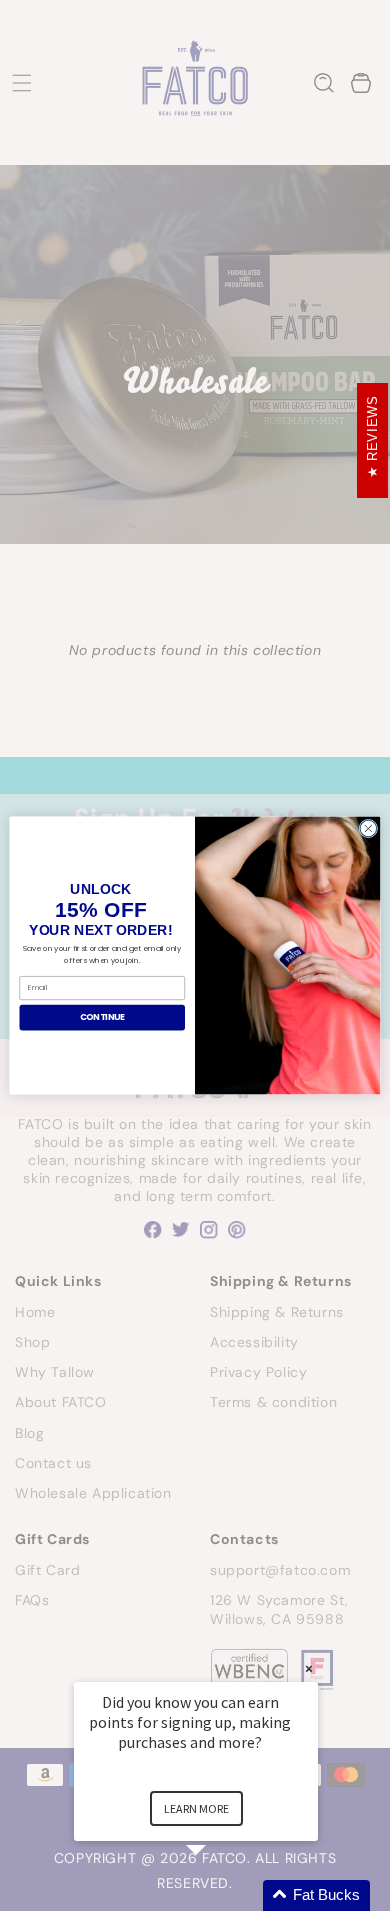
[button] (220, 1895)
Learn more (196, 1808)
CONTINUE (102, 1017)
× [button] (309, 1668)
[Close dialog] (368, 828)
